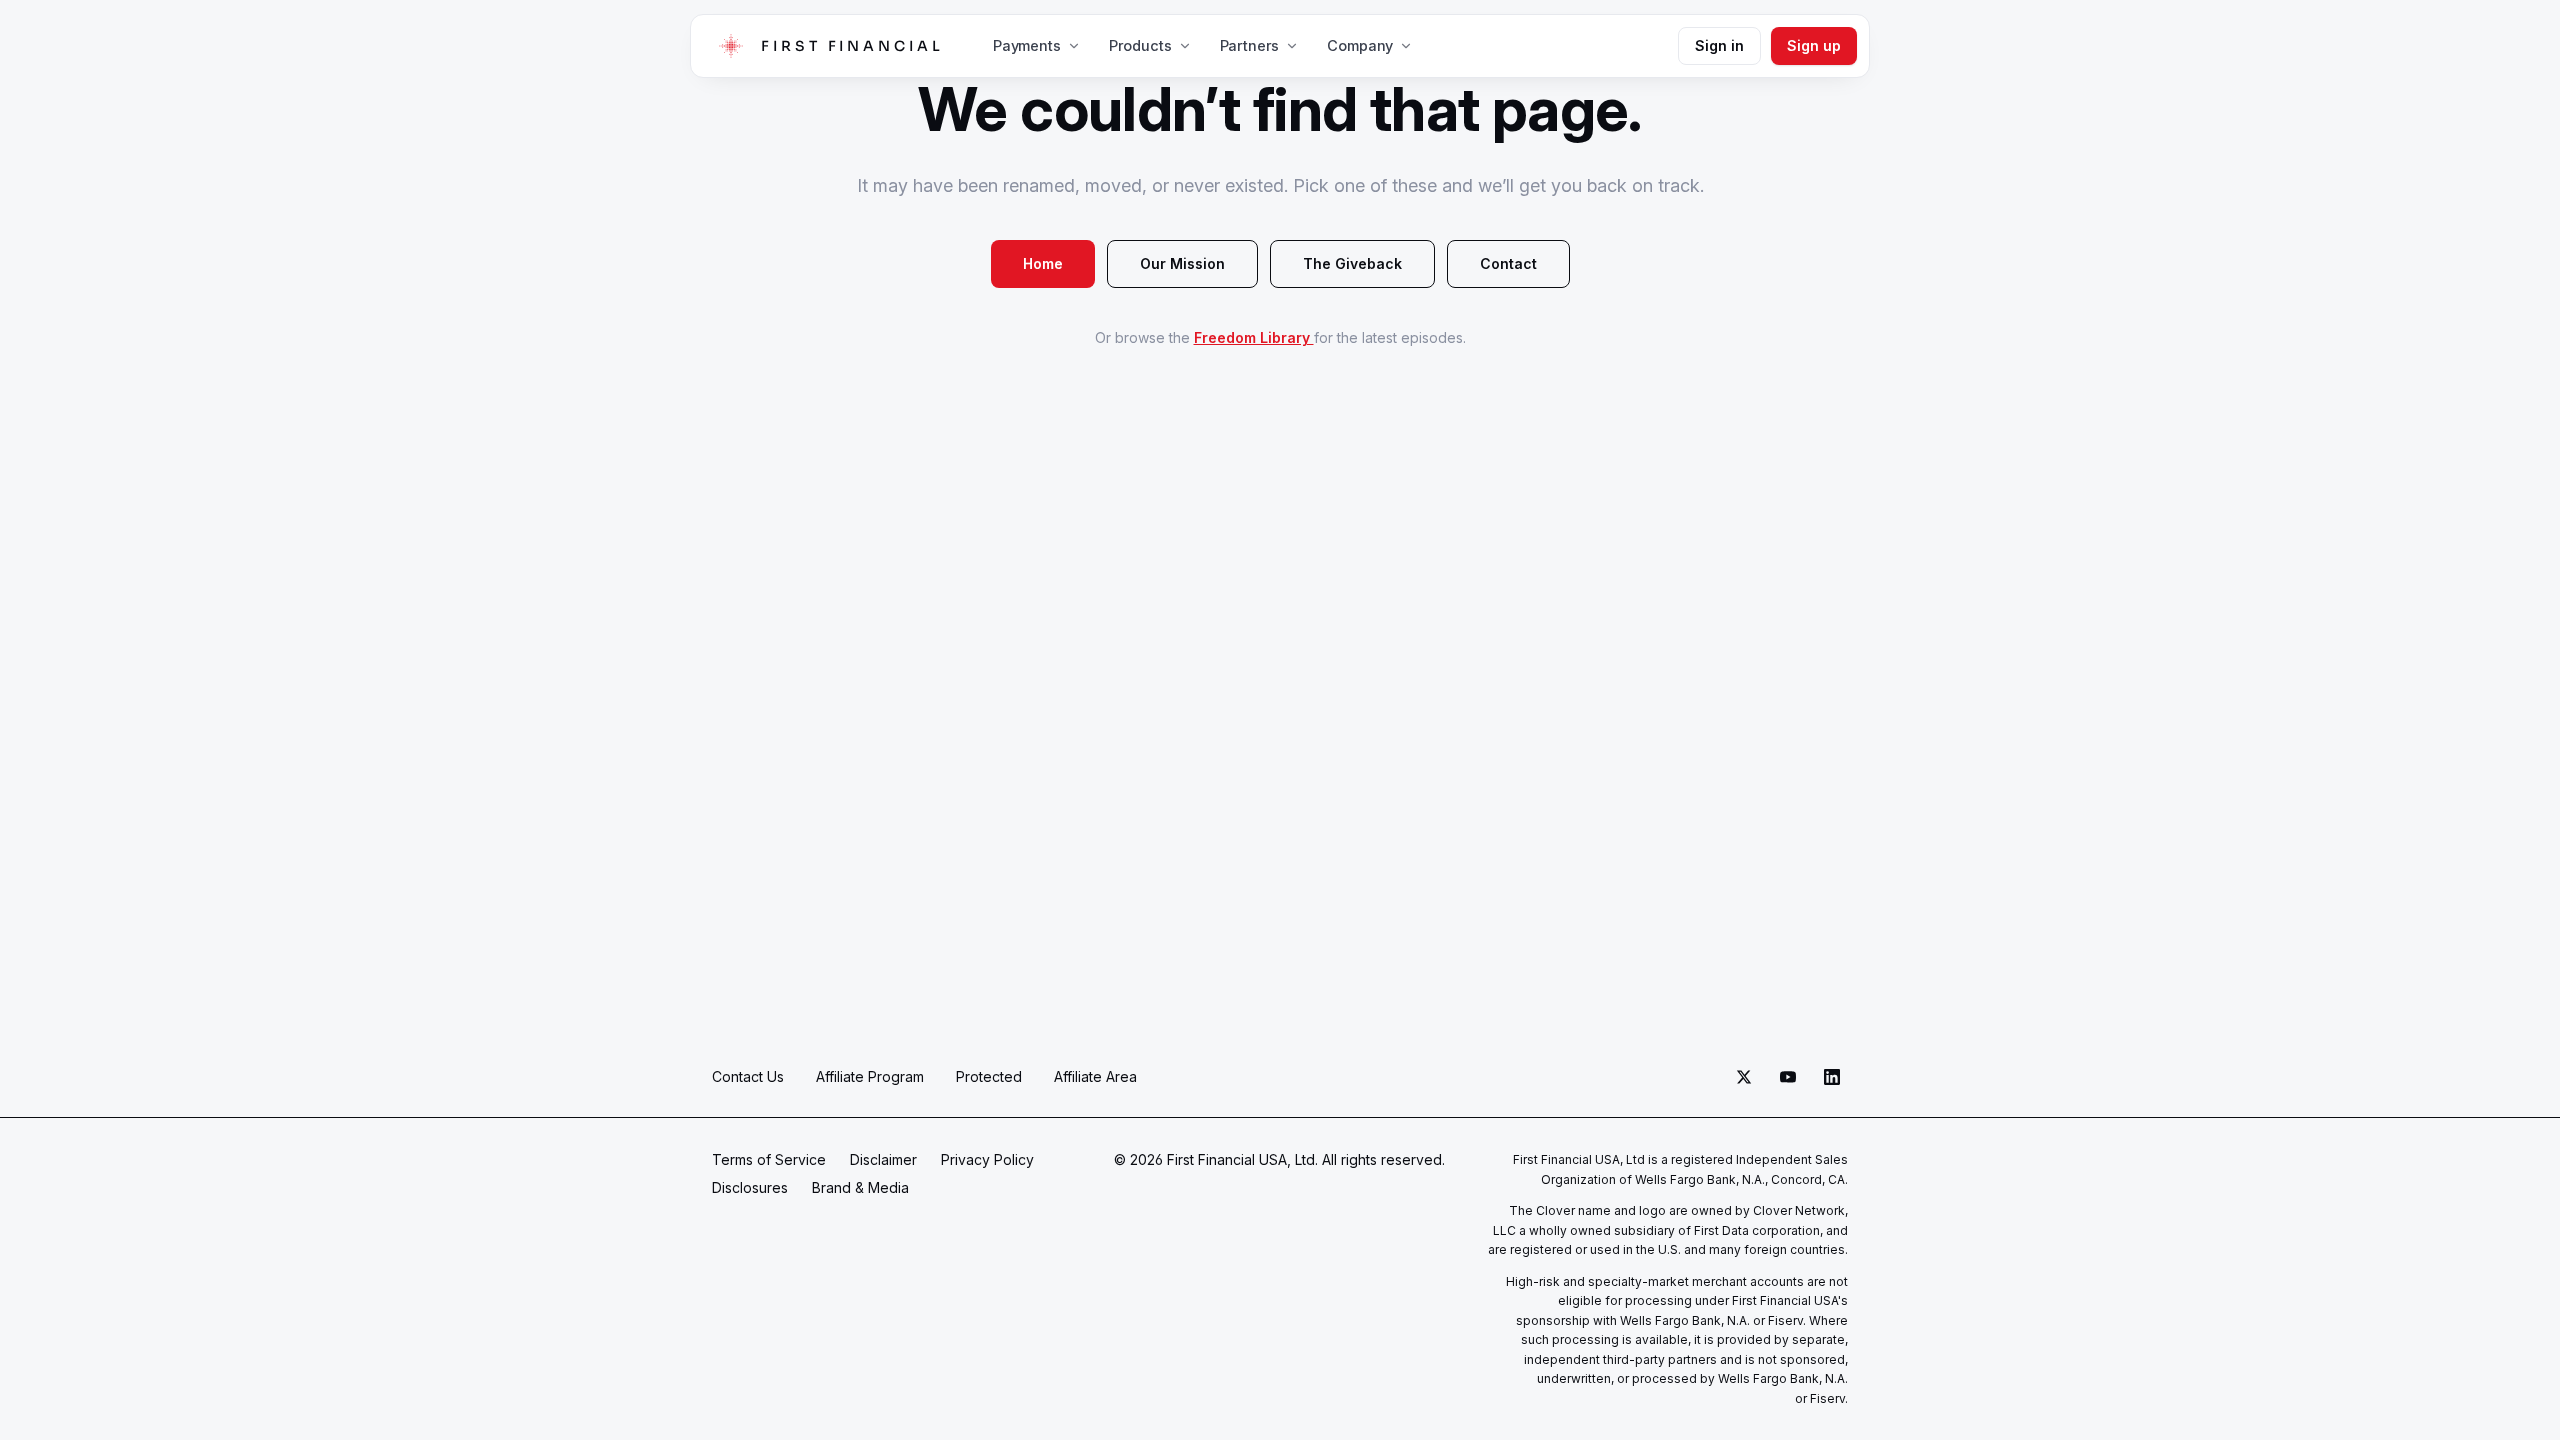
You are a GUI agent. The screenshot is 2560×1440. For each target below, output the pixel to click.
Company (1360, 45)
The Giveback (1352, 263)
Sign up (1814, 45)
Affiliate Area (1095, 1076)
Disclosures (750, 1187)
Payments (1027, 45)
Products (1140, 45)
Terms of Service (769, 1159)
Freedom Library (1254, 337)
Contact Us (748, 1076)
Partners (1250, 45)
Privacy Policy (987, 1159)
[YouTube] (1788, 1077)
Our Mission (1182, 263)
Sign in (1719, 45)
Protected (989, 1076)
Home (1043, 263)
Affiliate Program (870, 1076)
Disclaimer (883, 1159)
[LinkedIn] (1832, 1077)
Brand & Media (860, 1187)
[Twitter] (1744, 1077)
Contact (1508, 263)
